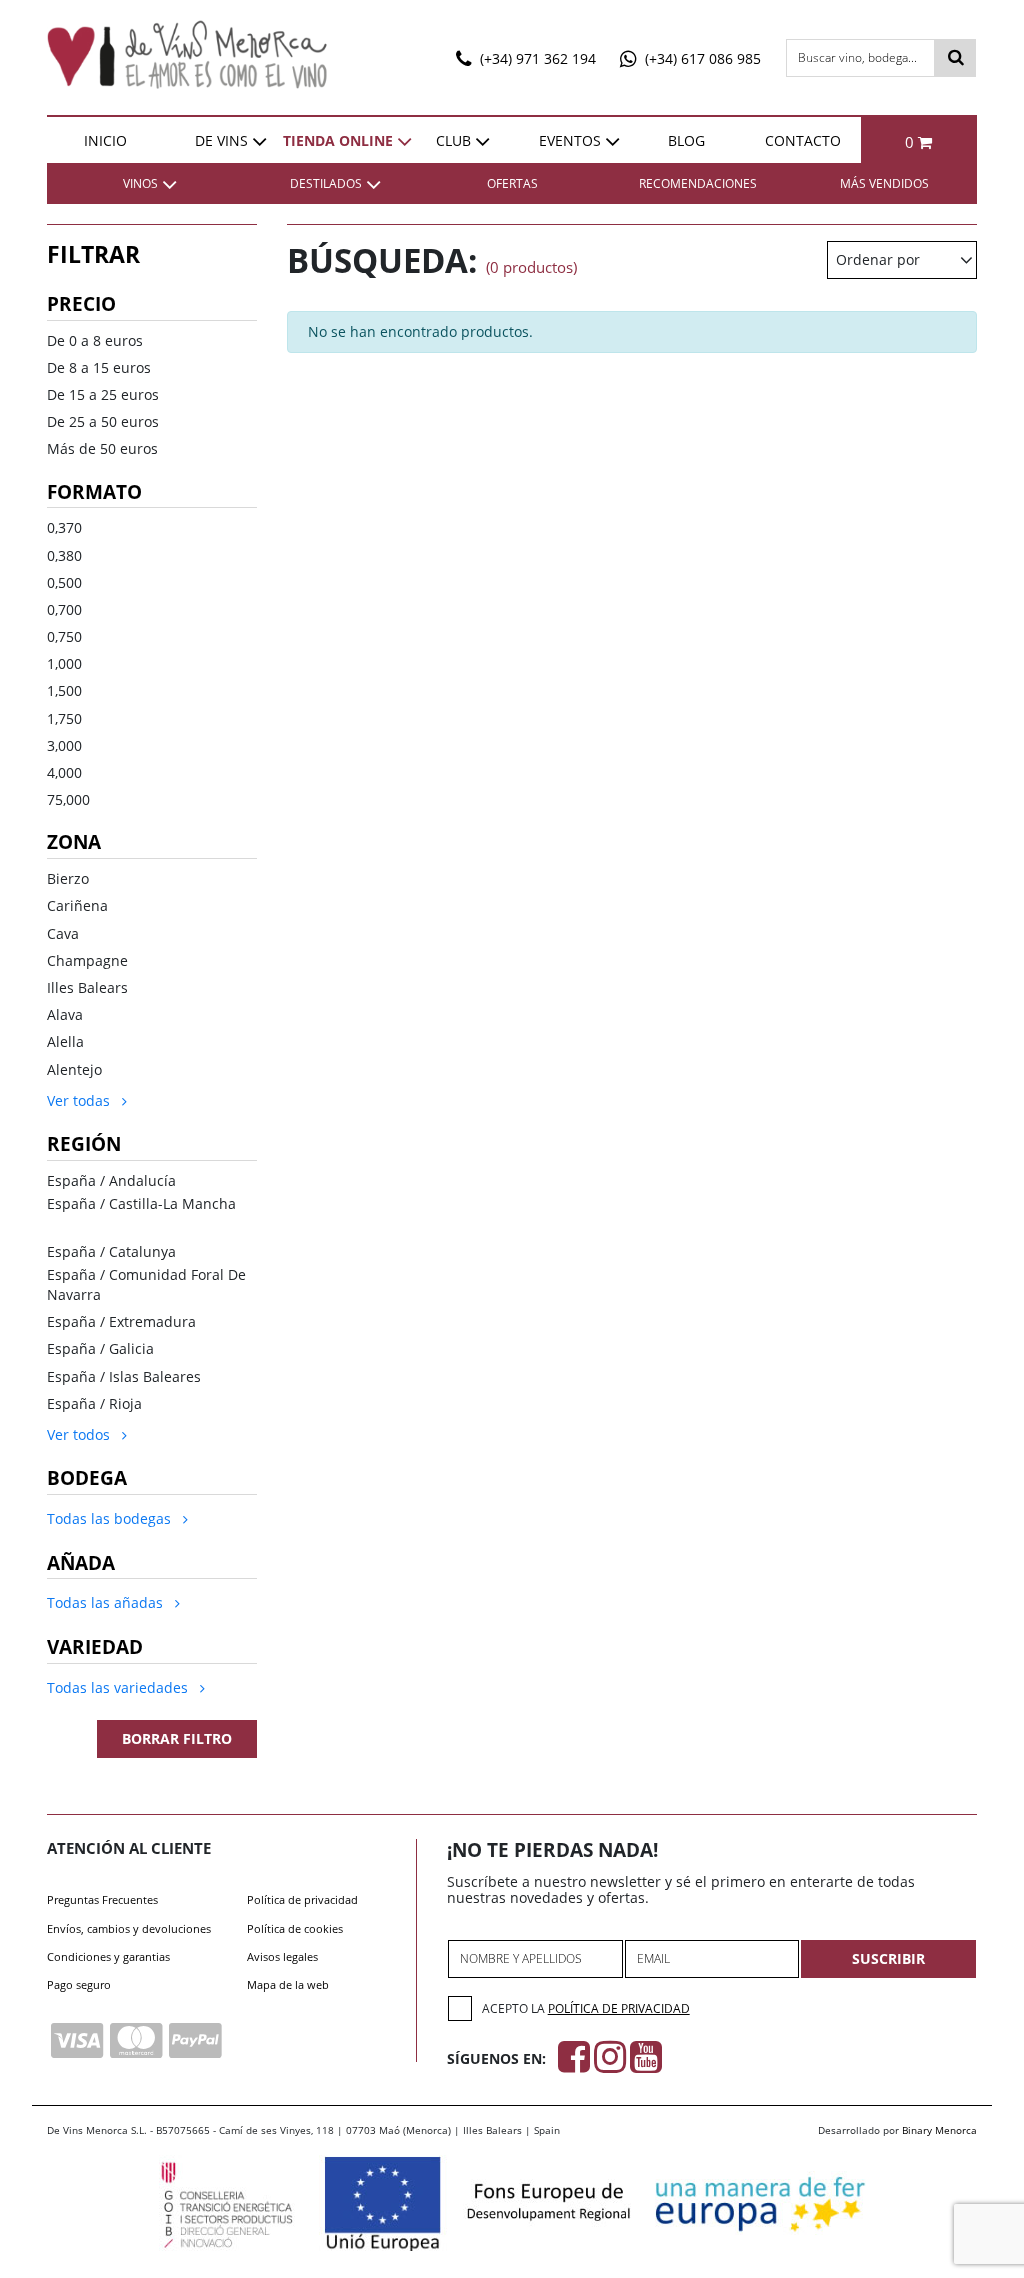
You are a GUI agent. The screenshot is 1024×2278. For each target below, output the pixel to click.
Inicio (105, 140)
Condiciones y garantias (108, 1956)
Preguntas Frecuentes (102, 1899)
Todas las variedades (119, 1687)
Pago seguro (79, 1984)
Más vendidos (884, 183)
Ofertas (512, 183)
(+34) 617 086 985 (701, 58)
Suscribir (888, 1958)
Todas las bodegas (111, 1518)
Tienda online (338, 140)
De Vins (221, 140)
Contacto (803, 140)
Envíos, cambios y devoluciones (129, 1928)
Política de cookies (295, 1928)
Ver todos (80, 1434)
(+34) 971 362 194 (536, 58)
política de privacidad (619, 2008)
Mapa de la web (288, 1984)
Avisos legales (282, 1956)
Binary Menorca (939, 2130)
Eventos (570, 140)
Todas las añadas (107, 1602)
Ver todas (80, 1100)
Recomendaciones (698, 183)
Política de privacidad (302, 1899)
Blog (686, 140)
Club (453, 140)
